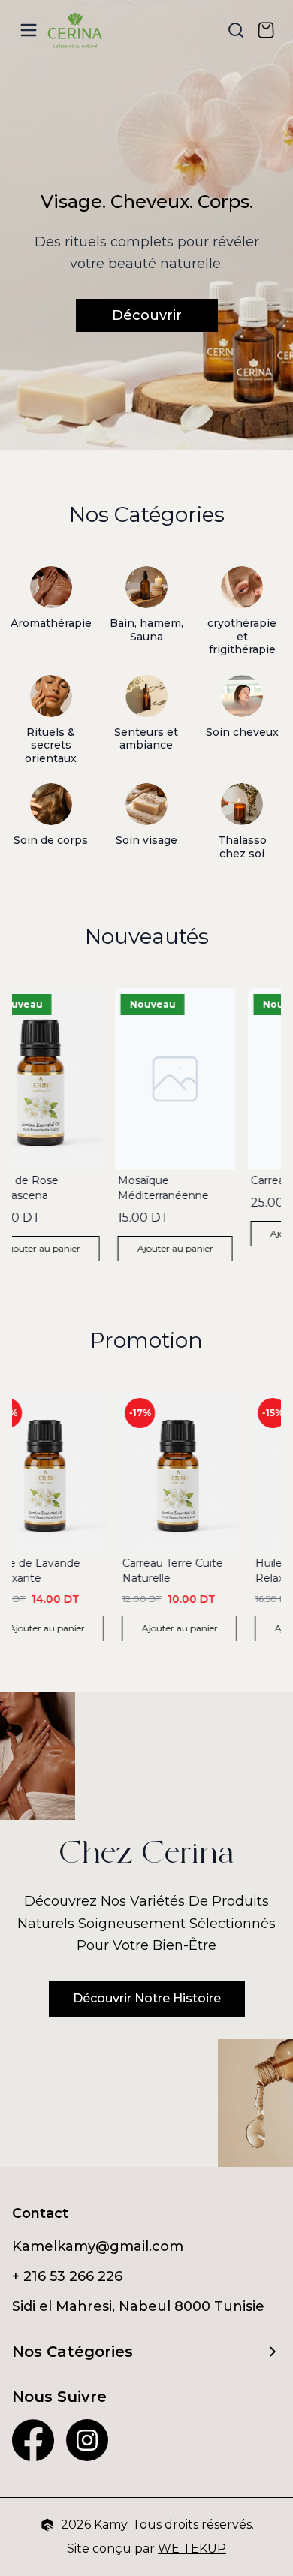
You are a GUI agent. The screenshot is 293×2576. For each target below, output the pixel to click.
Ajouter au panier (172, 1248)
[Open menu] (29, 30)
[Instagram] (87, 2440)
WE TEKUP (192, 2549)
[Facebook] (33, 2440)
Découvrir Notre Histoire (147, 1998)
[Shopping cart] (266, 30)
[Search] (236, 30)
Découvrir (147, 315)
